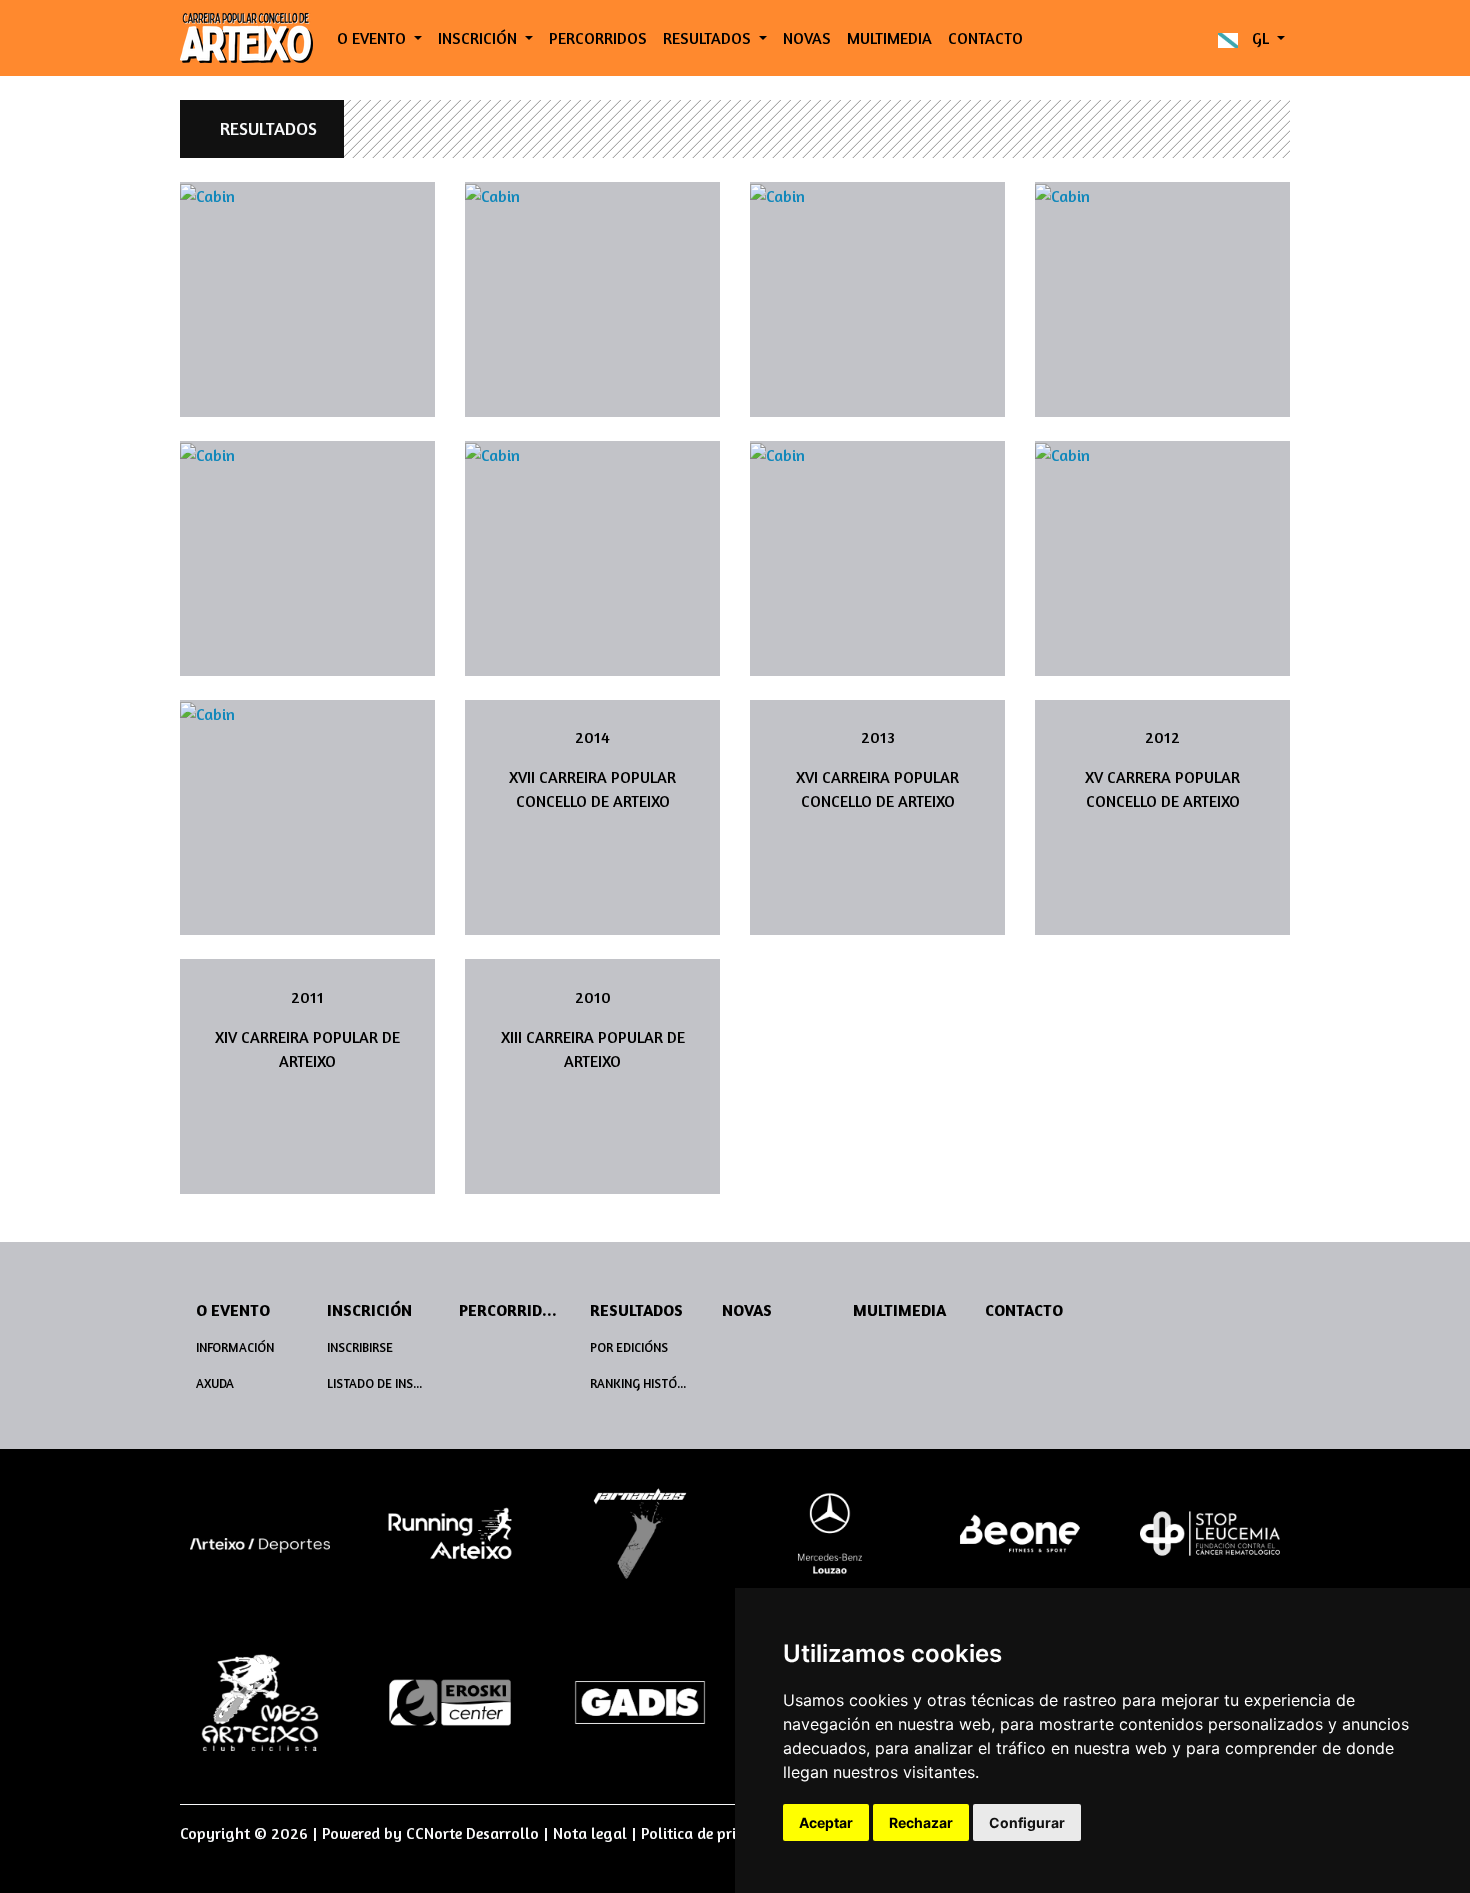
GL (1260, 38)
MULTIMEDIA (889, 38)
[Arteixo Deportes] (260, 1543)
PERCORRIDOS (598, 38)
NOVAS (807, 38)
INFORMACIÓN (235, 1347)
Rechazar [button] (921, 1822)
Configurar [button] (1027, 1822)
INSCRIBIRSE (360, 1347)
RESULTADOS (268, 128)
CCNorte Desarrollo (472, 1833)
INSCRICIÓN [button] (479, 38)
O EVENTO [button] (373, 38)
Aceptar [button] (826, 1822)
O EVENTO (233, 1310)
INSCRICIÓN (369, 1310)
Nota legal (590, 1833)
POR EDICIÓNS (629, 1347)
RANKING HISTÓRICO (646, 1383)
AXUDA (215, 1383)
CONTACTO (985, 38)
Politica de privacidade (720, 1833)
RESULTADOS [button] (709, 38)
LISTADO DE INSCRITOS (384, 1383)
